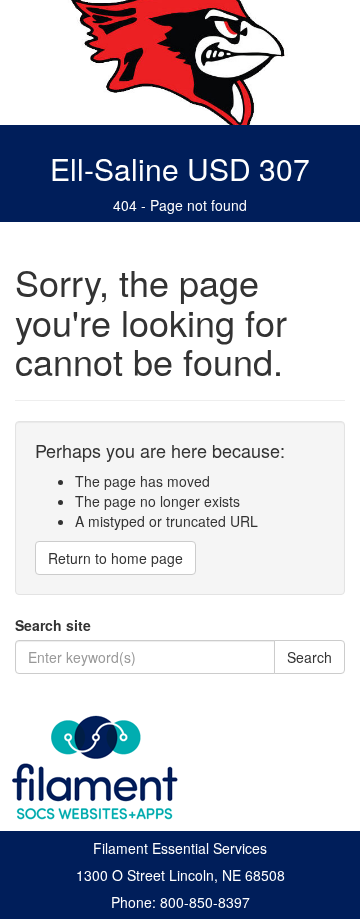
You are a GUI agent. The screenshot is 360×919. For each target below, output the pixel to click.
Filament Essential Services (180, 848)
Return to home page (115, 558)
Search (309, 657)
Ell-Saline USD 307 (180, 168)
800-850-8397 (205, 902)
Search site (53, 625)
